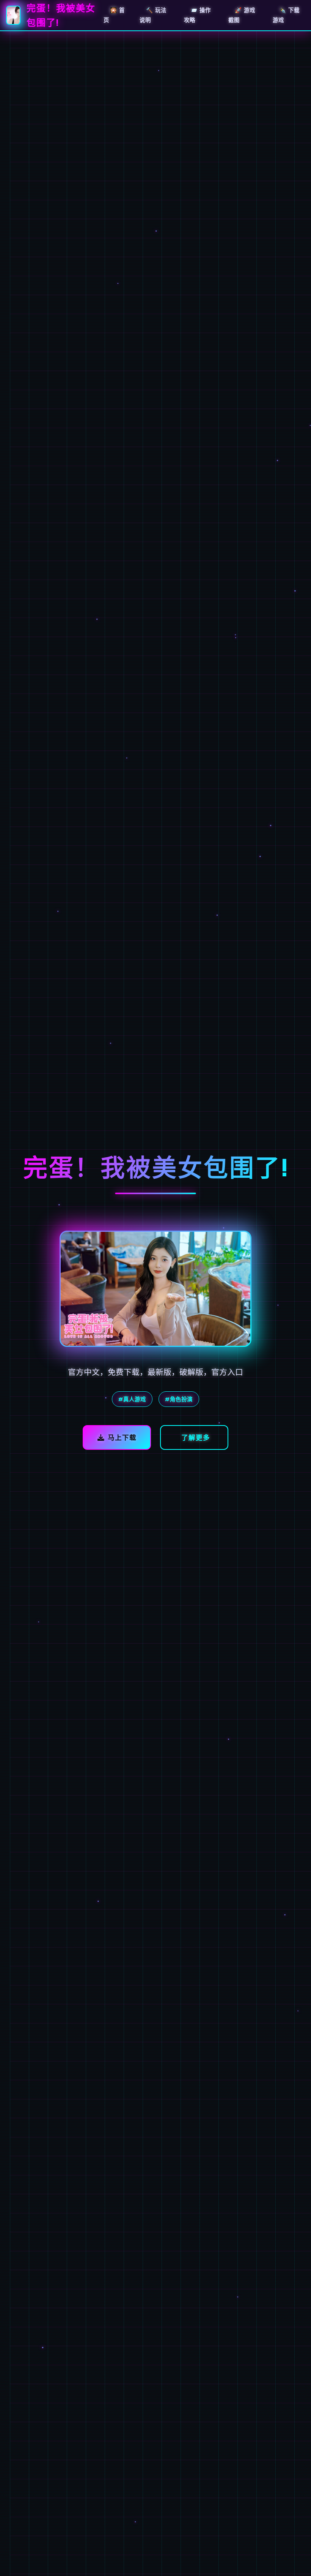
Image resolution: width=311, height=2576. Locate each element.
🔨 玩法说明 (153, 15)
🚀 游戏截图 (242, 15)
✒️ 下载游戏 (286, 15)
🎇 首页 (114, 15)
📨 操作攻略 (197, 15)
